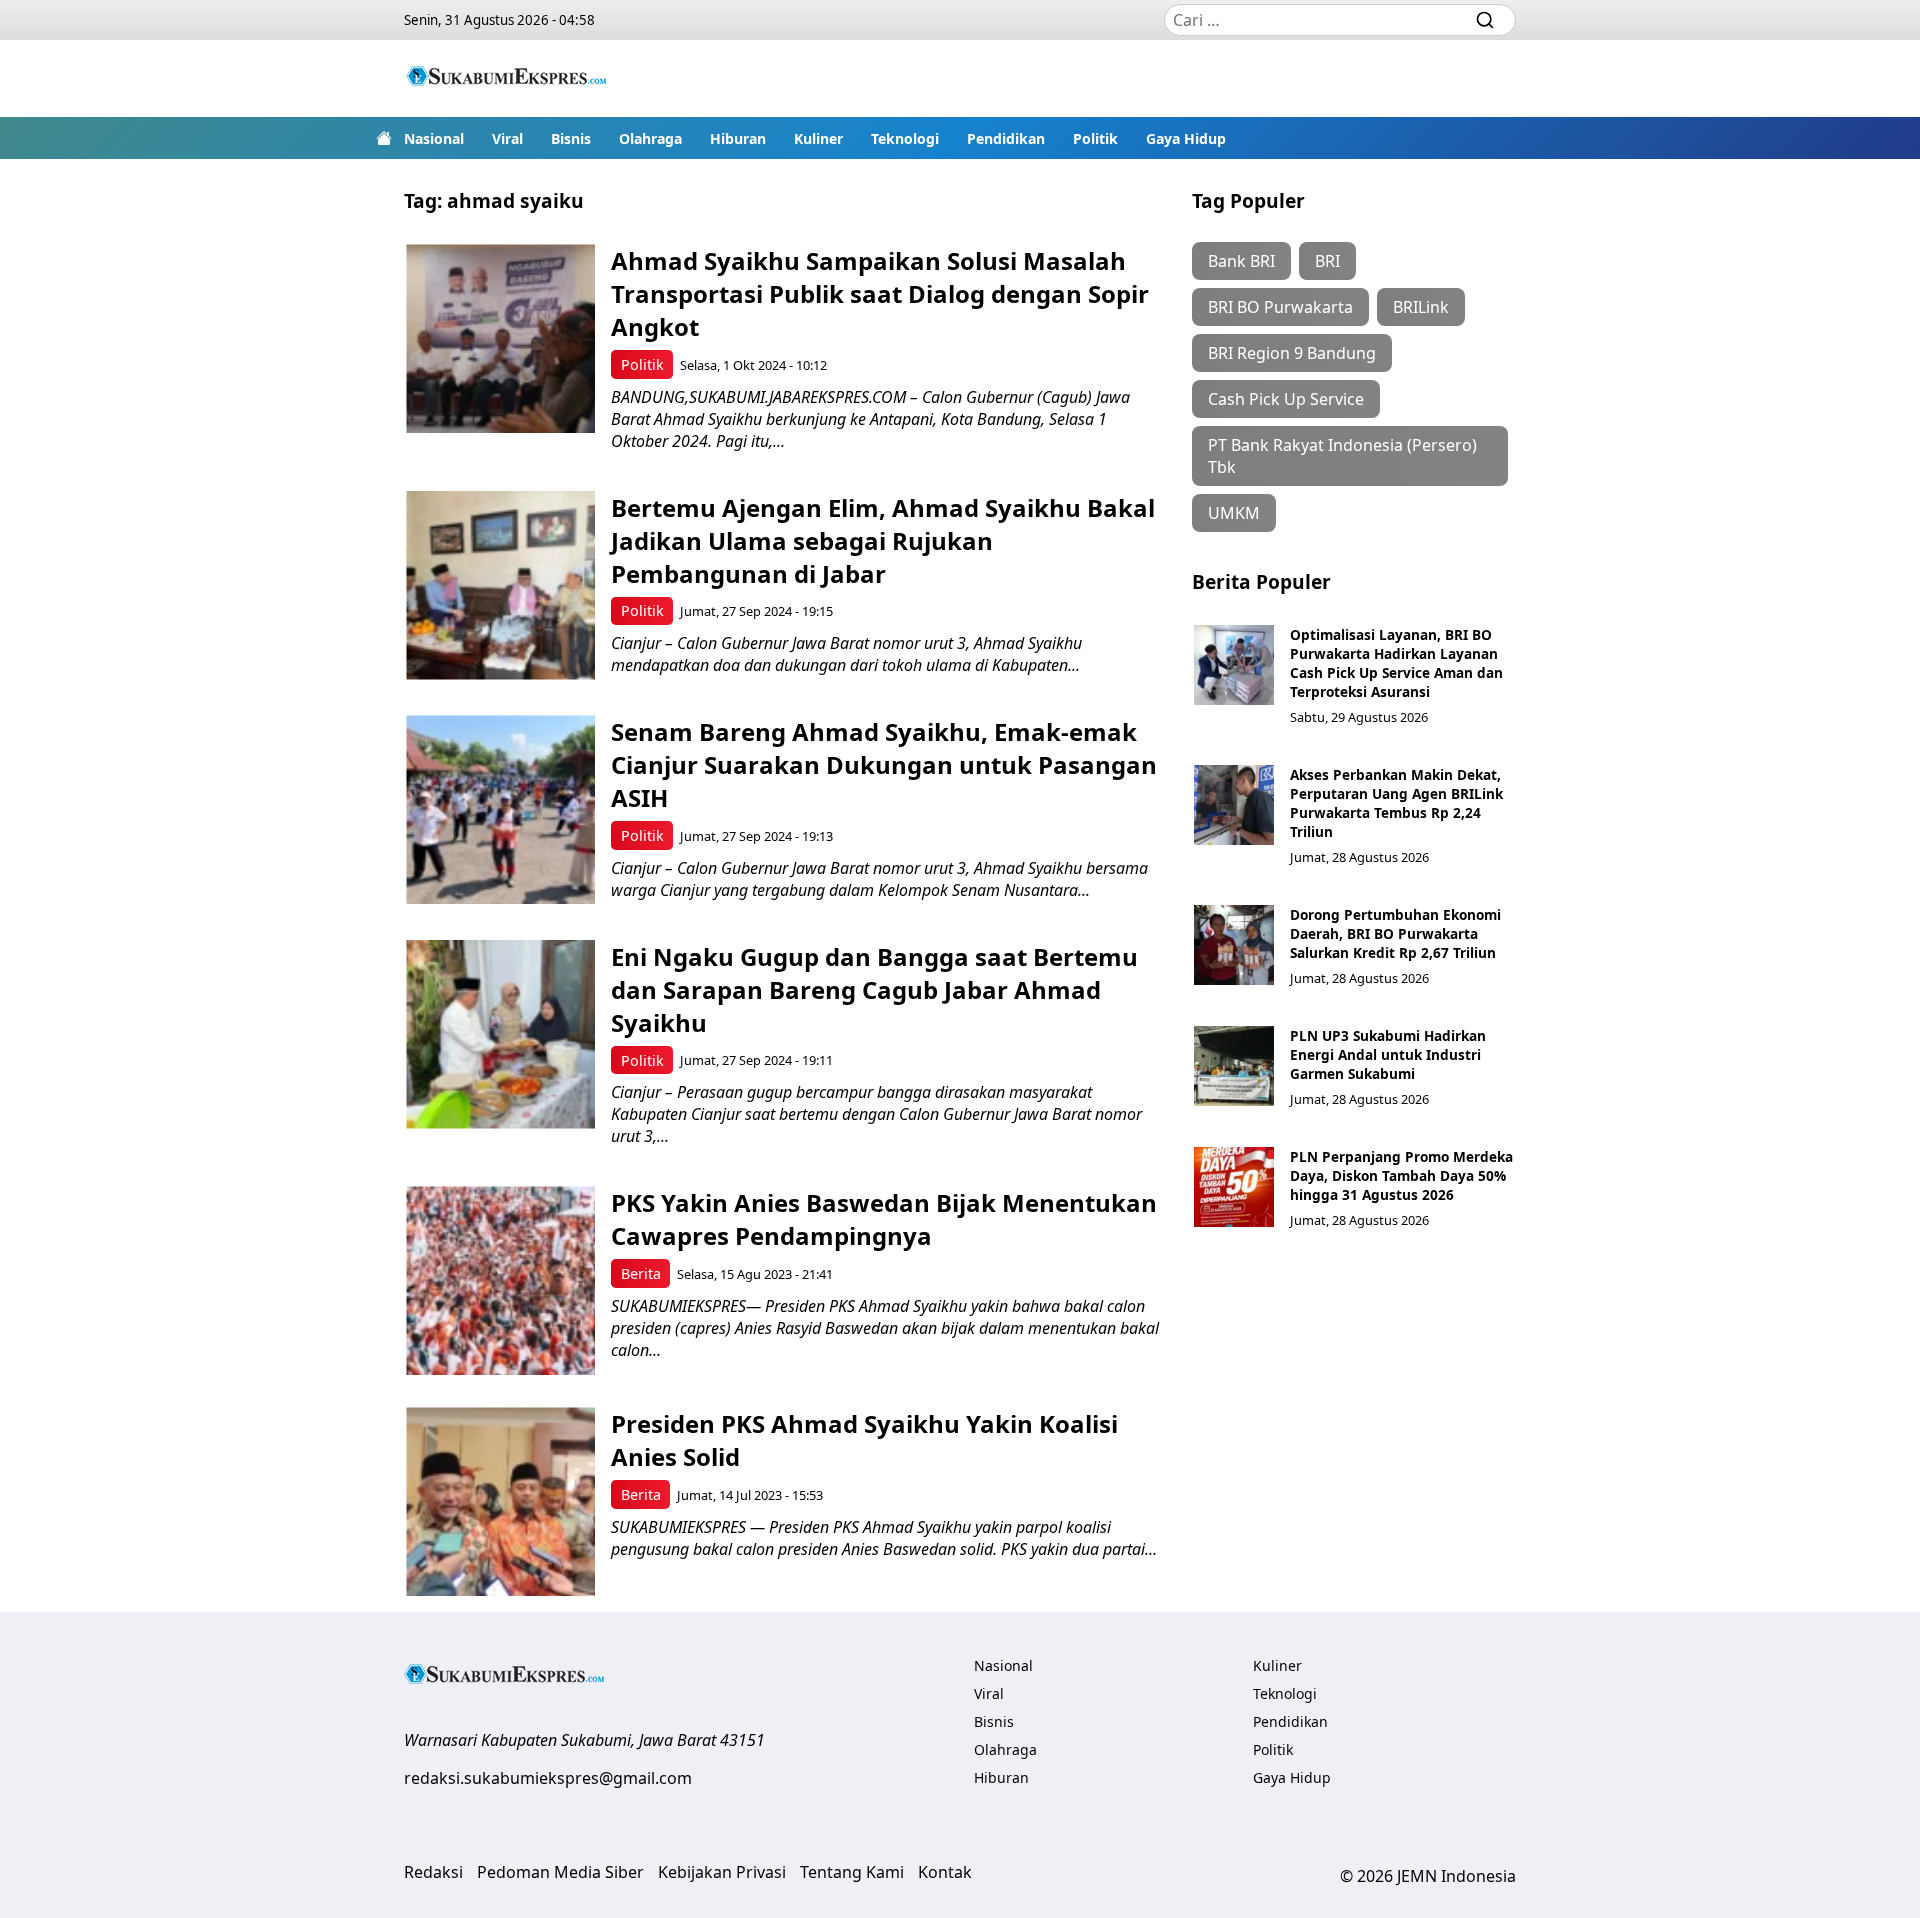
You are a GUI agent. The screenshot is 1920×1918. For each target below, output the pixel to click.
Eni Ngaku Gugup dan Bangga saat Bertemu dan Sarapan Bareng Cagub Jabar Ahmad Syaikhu (874, 989)
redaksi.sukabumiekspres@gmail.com (548, 1778)
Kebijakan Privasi (722, 1872)
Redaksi (433, 1872)
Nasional (434, 138)
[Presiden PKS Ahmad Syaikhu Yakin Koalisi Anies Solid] (500, 1501)
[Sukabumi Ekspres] (506, 78)
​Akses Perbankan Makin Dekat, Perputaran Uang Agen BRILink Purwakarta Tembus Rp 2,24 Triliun (1396, 803)
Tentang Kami (852, 1872)
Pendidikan (1006, 138)
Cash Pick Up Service (1286, 399)
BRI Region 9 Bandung (1292, 353)
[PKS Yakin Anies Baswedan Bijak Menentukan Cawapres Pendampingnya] (500, 1280)
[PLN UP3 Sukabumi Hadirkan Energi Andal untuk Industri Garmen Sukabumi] (1234, 1066)
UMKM (1234, 513)
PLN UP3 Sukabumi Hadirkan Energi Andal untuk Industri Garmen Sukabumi (1388, 1054)
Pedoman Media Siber (560, 1872)
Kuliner (818, 138)
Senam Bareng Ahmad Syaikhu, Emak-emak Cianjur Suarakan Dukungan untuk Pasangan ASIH (884, 764)
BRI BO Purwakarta (1280, 307)
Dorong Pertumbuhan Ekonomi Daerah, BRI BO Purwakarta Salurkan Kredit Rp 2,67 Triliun (1395, 933)
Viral (507, 138)
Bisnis (571, 138)
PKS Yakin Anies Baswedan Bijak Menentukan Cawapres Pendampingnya (884, 1219)
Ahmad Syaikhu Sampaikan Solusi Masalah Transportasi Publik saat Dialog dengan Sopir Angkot (880, 293)
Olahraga (650, 138)
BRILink (1421, 307)
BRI (1327, 261)
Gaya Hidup (1186, 138)
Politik (1095, 138)
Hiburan (738, 138)
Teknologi (905, 138)
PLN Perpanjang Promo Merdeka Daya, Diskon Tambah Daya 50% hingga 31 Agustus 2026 (1401, 1175)
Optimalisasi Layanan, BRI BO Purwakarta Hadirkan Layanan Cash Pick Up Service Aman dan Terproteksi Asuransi (1396, 663)
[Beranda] (384, 138)
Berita (641, 1273)
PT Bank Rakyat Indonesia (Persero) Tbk (1342, 456)
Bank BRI (1241, 261)
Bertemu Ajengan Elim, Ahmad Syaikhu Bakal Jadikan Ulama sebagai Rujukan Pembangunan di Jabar (883, 540)
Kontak (945, 1872)
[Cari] (1485, 20)
